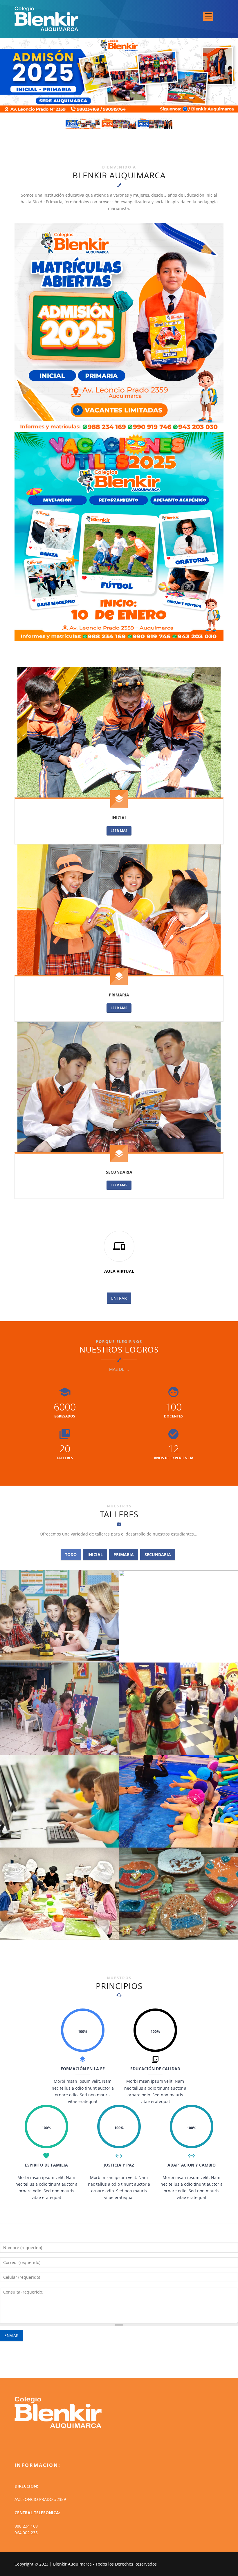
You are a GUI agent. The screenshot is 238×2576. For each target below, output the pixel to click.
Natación (181, 1841)
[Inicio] (46, 18)
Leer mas (119, 831)
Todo (71, 1555)
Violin (181, 1656)
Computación (57, 1841)
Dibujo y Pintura (57, 1748)
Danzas (181, 1748)
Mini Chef (57, 1933)
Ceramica (181, 1933)
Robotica (57, 1656)
